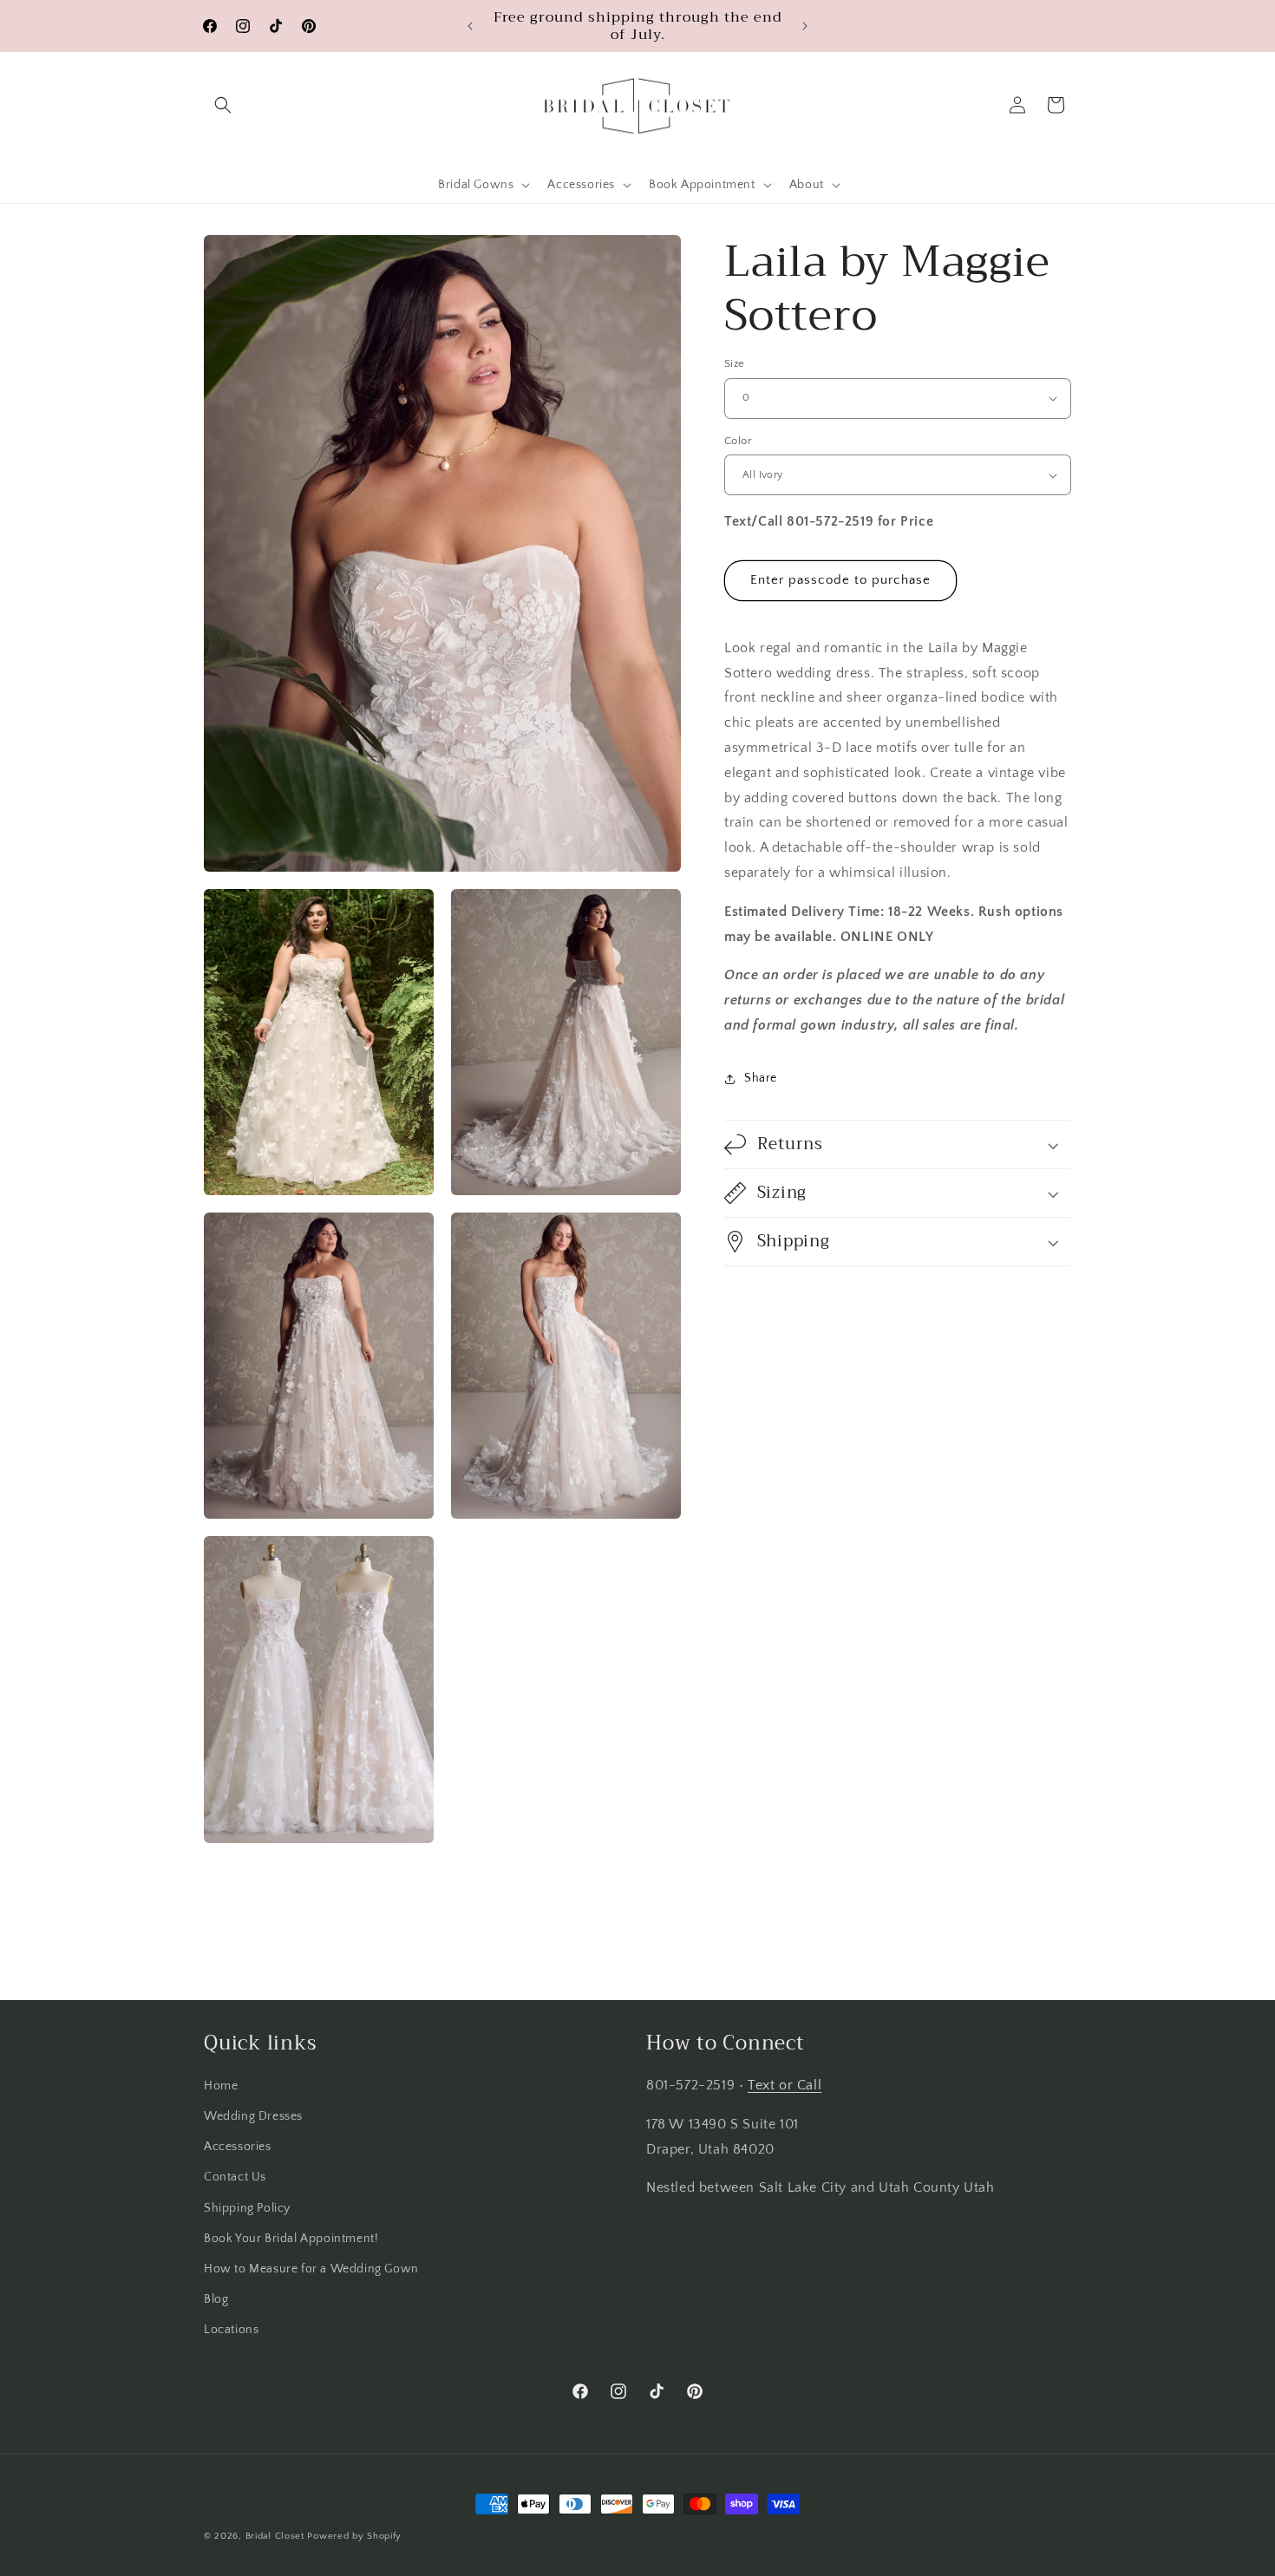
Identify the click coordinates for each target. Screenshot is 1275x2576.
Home (221, 2086)
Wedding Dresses (253, 2116)
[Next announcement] (805, 26)
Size (735, 363)
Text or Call (785, 2085)
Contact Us (235, 2177)
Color (738, 441)
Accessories (238, 2147)
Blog (216, 2299)
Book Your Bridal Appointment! (291, 2239)
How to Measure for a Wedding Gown (311, 2269)
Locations (231, 2330)
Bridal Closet (275, 2536)
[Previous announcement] (470, 26)
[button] (223, 105)
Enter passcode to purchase (840, 581)
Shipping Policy (247, 2208)
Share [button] (761, 1079)
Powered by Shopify (354, 2536)
